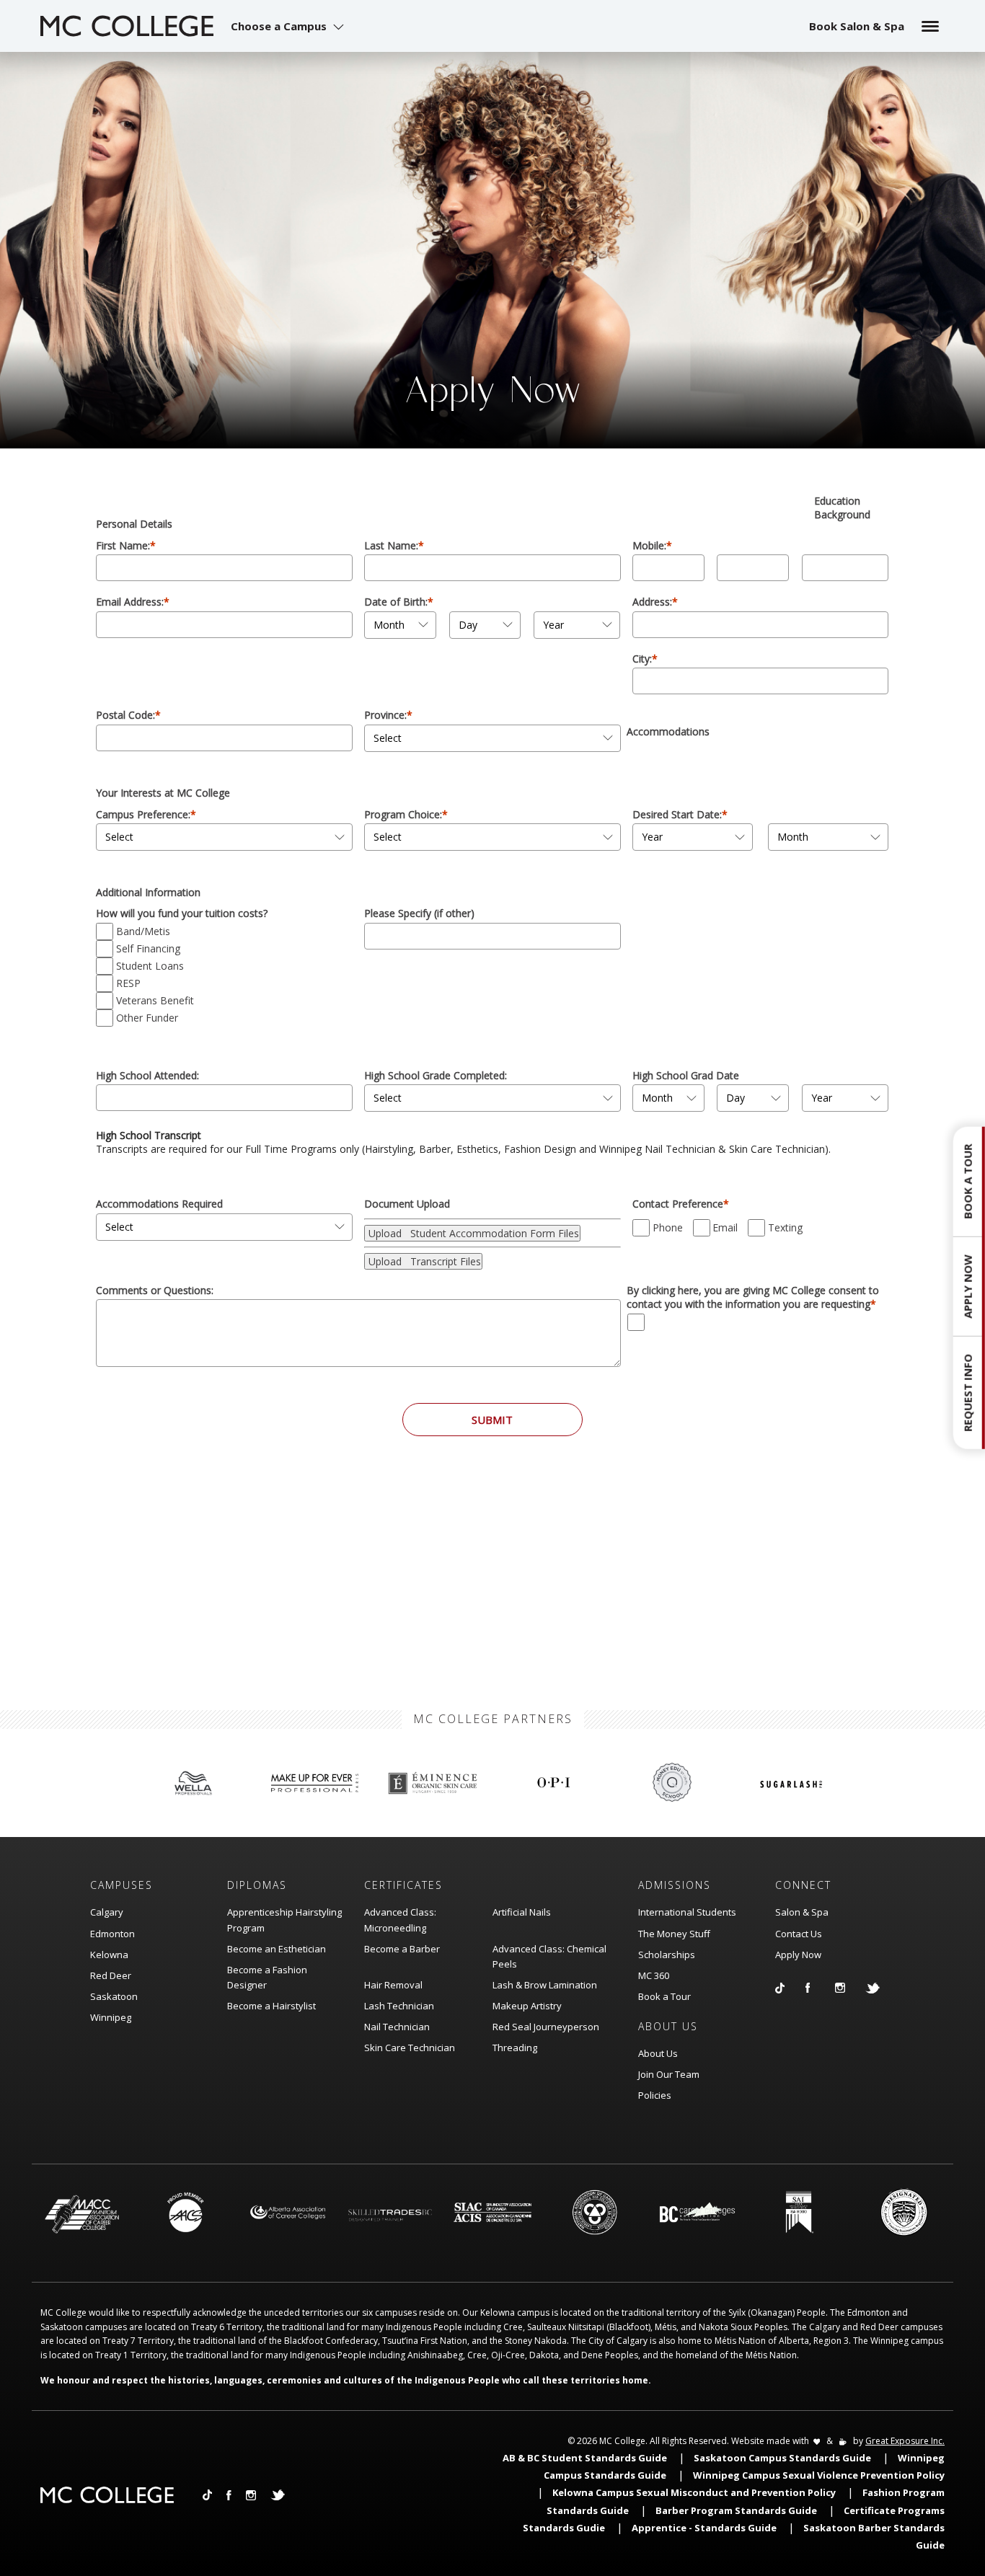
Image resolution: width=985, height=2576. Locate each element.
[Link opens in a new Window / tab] (790, 1987)
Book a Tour (664, 1996)
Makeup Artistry (527, 2006)
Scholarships (667, 1955)
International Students (687, 1912)
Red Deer (111, 1975)
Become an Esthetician (277, 1949)
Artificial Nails (522, 1912)
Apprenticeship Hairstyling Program (284, 1920)
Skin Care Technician (410, 2048)
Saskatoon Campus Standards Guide (782, 2458)
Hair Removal (393, 1985)
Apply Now (798, 1955)
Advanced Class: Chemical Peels (549, 1956)
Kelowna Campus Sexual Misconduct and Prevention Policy (694, 2492)
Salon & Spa (802, 1912)
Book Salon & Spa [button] (857, 26)
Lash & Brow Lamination (545, 1985)
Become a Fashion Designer (267, 1977)
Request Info (968, 1393)
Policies (655, 2095)
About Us (658, 2053)
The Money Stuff (674, 1934)
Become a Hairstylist (271, 2006)
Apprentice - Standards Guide (704, 2528)
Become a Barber (402, 1949)
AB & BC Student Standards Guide (585, 2458)
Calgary (107, 1912)
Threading (515, 2048)
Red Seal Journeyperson (546, 2027)
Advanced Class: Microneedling (400, 1920)
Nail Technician (397, 2027)
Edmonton (112, 1934)
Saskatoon (114, 1996)
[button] (289, 26)
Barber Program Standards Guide (736, 2510)
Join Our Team (669, 2074)
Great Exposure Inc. (905, 2441)
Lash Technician (399, 2006)
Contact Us (799, 1934)
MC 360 (654, 1975)
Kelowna (109, 1955)
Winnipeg (111, 2017)
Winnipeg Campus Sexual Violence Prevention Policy (819, 2475)
